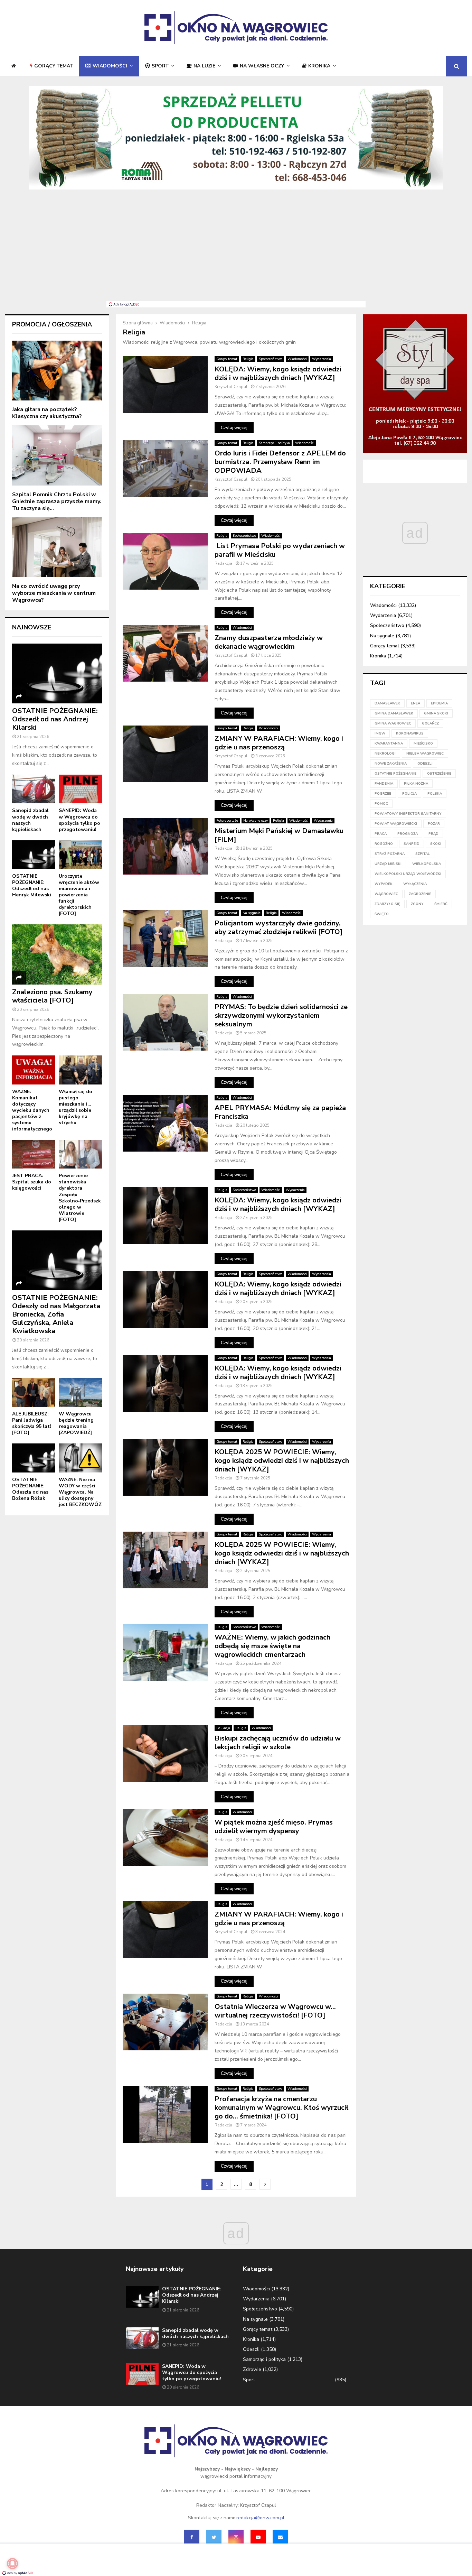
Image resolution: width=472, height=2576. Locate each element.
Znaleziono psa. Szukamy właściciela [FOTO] (52, 996)
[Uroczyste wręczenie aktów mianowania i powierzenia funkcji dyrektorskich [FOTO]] (80, 855)
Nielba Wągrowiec (425, 754)
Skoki (436, 844)
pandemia (384, 784)
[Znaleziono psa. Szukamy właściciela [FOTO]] (57, 954)
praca (381, 834)
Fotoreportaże (227, 821)
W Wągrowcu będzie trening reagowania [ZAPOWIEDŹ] (76, 1423)
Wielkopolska (427, 864)
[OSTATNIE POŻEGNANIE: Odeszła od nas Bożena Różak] (34, 1458)
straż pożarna (390, 854)
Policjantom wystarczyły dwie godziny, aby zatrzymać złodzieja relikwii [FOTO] (279, 927)
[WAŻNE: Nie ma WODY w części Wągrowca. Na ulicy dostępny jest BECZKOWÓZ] (80, 1458)
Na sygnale (252, 913)
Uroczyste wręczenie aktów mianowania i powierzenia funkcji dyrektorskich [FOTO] (79, 895)
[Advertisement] (236, 249)
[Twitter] (214, 2537)
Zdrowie (252, 2369)
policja (409, 794)
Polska (435, 794)
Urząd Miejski (388, 864)
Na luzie (204, 66)
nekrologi (385, 754)
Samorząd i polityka (274, 443)
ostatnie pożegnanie (395, 774)
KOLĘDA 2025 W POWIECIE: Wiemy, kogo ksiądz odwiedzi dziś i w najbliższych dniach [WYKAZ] (282, 1461)
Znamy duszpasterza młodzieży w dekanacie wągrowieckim (269, 642)
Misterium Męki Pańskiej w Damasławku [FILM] (279, 835)
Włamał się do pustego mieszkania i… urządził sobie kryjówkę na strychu (75, 1107)
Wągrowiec (386, 894)
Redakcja (223, 563)
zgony (417, 904)
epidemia (439, 703)
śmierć (441, 904)
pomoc (381, 804)
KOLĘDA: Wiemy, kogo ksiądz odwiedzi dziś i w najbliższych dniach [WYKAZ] (278, 373)
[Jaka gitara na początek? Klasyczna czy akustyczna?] (57, 371)
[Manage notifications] (12, 2564)
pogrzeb (383, 794)
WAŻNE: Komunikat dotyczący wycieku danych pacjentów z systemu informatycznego (32, 1110)
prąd (433, 834)
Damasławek (387, 703)
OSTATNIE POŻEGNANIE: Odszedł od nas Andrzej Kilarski (55, 719)
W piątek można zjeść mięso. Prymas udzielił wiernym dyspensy (274, 1827)
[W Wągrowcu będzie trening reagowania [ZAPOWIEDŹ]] (80, 1392)
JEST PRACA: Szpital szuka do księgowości (32, 1182)
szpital (423, 854)
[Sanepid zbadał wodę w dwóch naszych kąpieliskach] (34, 789)
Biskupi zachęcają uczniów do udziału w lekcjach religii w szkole (278, 1743)
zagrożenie (420, 894)
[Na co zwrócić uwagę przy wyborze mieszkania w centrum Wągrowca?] (57, 547)
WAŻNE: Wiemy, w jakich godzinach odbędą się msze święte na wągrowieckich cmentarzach (272, 1646)
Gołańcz (430, 723)
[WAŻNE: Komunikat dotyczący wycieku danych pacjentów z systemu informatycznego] (34, 1070)
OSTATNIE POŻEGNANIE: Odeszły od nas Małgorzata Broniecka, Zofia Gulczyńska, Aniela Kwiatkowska (56, 1314)
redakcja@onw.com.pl (260, 2518)
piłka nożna (416, 784)
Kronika (319, 66)
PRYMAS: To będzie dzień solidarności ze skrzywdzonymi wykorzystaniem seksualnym (281, 1015)
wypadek (384, 884)
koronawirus (410, 733)
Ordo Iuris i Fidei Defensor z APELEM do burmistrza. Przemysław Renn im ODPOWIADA (280, 462)
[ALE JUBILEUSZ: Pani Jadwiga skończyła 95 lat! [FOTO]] (34, 1392)
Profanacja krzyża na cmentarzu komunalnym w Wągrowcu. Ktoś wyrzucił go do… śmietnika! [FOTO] (281, 2108)
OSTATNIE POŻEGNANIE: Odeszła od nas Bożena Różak (30, 1489)
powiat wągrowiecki (396, 824)
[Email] (280, 2537)
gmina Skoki (436, 713)
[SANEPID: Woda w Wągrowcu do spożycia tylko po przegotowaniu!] (80, 789)
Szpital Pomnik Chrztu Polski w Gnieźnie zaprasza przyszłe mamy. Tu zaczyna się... (57, 501)
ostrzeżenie (439, 774)
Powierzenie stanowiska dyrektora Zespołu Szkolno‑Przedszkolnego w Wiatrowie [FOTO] (80, 1197)
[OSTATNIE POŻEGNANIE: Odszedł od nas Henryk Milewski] (34, 855)
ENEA (416, 703)
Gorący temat (54, 66)
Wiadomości (110, 66)
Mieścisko (423, 744)
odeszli (425, 764)
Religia (248, 359)
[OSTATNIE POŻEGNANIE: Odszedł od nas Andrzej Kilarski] (57, 673)
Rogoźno (384, 844)
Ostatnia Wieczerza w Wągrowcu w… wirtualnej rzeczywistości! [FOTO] (275, 2011)
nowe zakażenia (391, 764)
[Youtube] (258, 2537)
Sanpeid (412, 844)
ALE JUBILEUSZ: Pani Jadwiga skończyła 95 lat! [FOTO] (32, 1423)
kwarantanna (389, 744)
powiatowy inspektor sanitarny (408, 814)
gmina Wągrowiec (393, 723)
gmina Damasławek (394, 713)
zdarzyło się (387, 904)
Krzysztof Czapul (231, 387)
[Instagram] (236, 2537)
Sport (160, 66)
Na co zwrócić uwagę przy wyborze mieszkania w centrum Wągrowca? (54, 593)
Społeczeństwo (271, 359)
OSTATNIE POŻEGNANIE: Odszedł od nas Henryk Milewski (32, 885)
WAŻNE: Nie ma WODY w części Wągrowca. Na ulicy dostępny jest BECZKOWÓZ (80, 1492)
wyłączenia (415, 884)
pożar (434, 824)
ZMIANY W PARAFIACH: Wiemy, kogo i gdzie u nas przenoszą (279, 743)
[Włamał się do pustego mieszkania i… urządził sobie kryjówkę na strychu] (80, 1070)
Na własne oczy (262, 66)
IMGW (380, 733)
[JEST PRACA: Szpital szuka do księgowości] (34, 1154)
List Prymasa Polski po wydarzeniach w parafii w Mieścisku (280, 550)
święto (382, 914)
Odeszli (251, 2349)
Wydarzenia (322, 359)
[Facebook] (192, 2537)
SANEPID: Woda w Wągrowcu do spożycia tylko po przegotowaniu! (79, 820)
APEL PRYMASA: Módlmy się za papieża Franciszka (280, 1112)
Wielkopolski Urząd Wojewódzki (408, 874)
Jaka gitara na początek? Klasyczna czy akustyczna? (47, 413)
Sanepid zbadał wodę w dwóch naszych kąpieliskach (30, 820)
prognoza (408, 834)
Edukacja (223, 1728)
